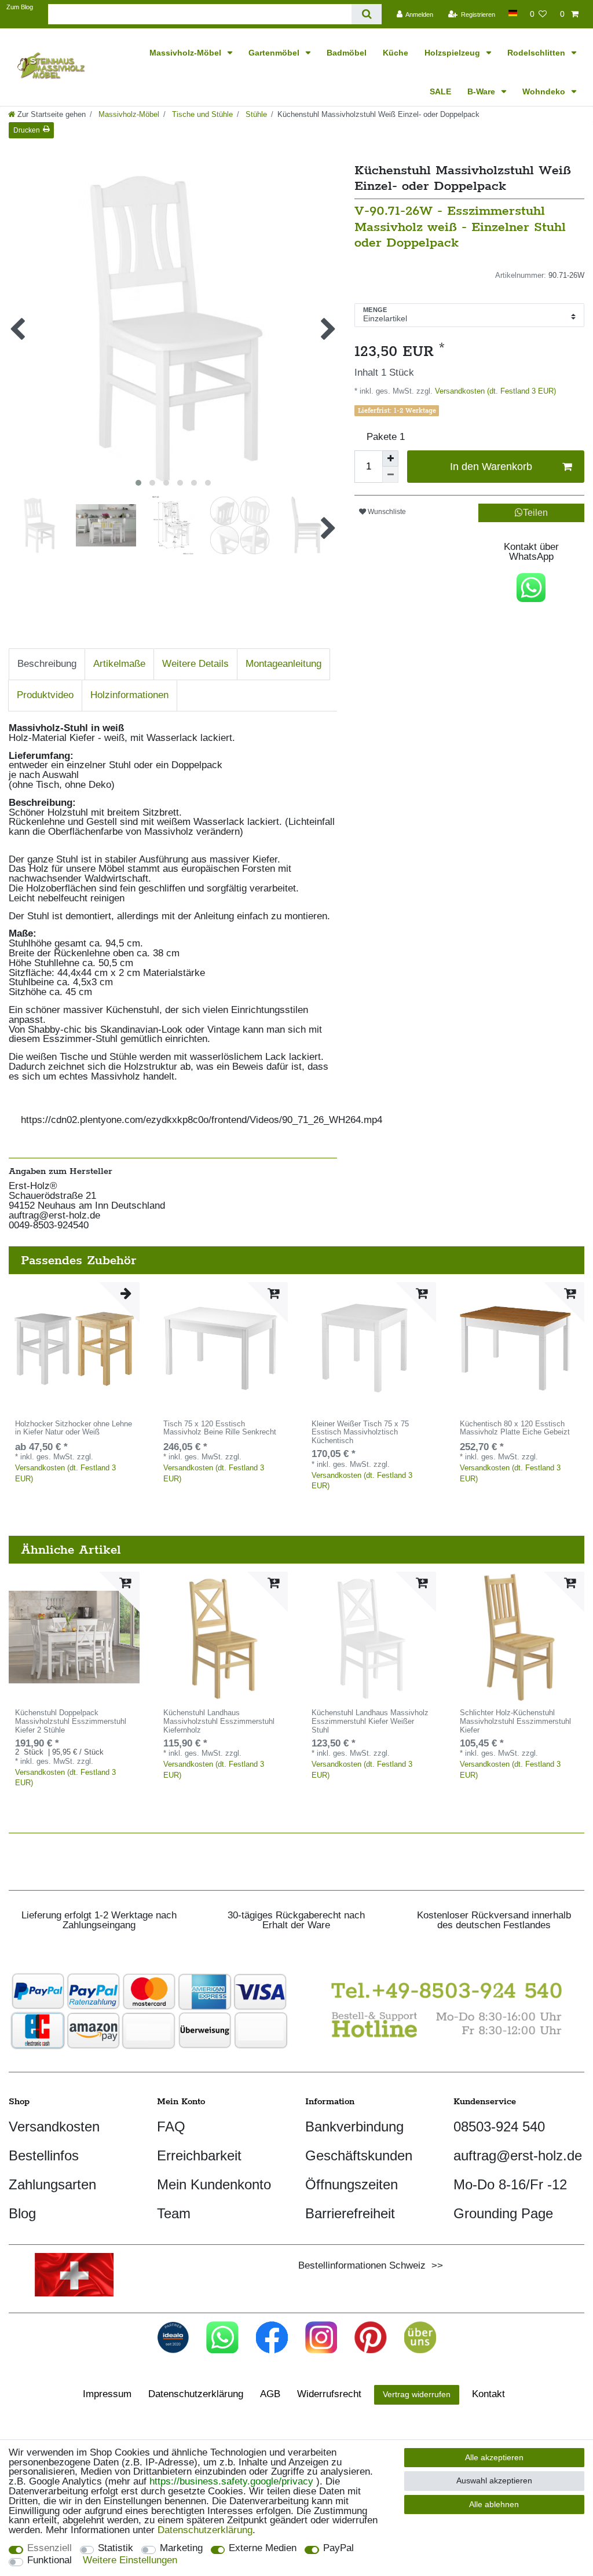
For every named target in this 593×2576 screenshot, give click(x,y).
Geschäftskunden (359, 2155)
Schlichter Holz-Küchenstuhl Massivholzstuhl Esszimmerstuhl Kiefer (515, 1722)
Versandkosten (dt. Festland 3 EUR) (494, 391)
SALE (440, 91)
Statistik (116, 2549)
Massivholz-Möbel (186, 53)
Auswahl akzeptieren (494, 2480)
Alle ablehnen (494, 2504)
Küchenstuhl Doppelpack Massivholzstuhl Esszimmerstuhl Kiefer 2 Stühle (71, 1722)
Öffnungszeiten (352, 2184)
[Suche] (366, 14)
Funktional (50, 2561)
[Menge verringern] (390, 475)
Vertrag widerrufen (417, 2394)
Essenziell (50, 2549)
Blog (22, 2213)
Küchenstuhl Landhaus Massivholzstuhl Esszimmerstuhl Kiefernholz (219, 1722)
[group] (74, 1348)
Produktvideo (45, 695)
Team (174, 2213)
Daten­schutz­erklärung (196, 2394)
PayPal (338, 2549)
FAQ (171, 2127)
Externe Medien (263, 2549)
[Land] (512, 13)
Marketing (181, 2549)
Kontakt (488, 2394)
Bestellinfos (44, 2155)
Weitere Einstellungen (130, 2561)
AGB (270, 2394)
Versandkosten (54, 2127)
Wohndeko (545, 91)
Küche (396, 53)
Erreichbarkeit (199, 2155)
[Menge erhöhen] (390, 458)
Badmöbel (347, 53)
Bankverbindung (354, 2127)
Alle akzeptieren (494, 2457)
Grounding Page (503, 2213)
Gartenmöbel (275, 53)
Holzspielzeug (453, 53)
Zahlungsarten (52, 2184)
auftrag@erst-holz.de (518, 2155)
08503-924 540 (499, 2127)
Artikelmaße (119, 664)
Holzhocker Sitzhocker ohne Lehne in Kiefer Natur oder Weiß (74, 1428)
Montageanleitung (283, 664)
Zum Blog (20, 7)
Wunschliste (386, 512)
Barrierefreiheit (350, 2213)
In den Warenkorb (491, 467)
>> (434, 2265)
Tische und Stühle (201, 114)
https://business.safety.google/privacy (231, 2481)
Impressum (107, 2394)
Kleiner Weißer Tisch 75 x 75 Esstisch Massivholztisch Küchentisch (360, 1433)
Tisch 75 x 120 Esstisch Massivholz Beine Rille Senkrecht (220, 1428)
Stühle (255, 114)
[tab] (47, 664)
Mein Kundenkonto (214, 2184)
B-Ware (482, 91)
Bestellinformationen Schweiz (362, 2265)
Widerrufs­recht (329, 2394)
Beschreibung (47, 664)
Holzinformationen (129, 695)
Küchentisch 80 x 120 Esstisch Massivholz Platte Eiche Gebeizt (515, 1428)
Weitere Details (195, 664)
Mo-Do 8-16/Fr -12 (510, 2184)
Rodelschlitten (537, 53)
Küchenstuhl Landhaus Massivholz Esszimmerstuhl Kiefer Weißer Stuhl (370, 1722)
